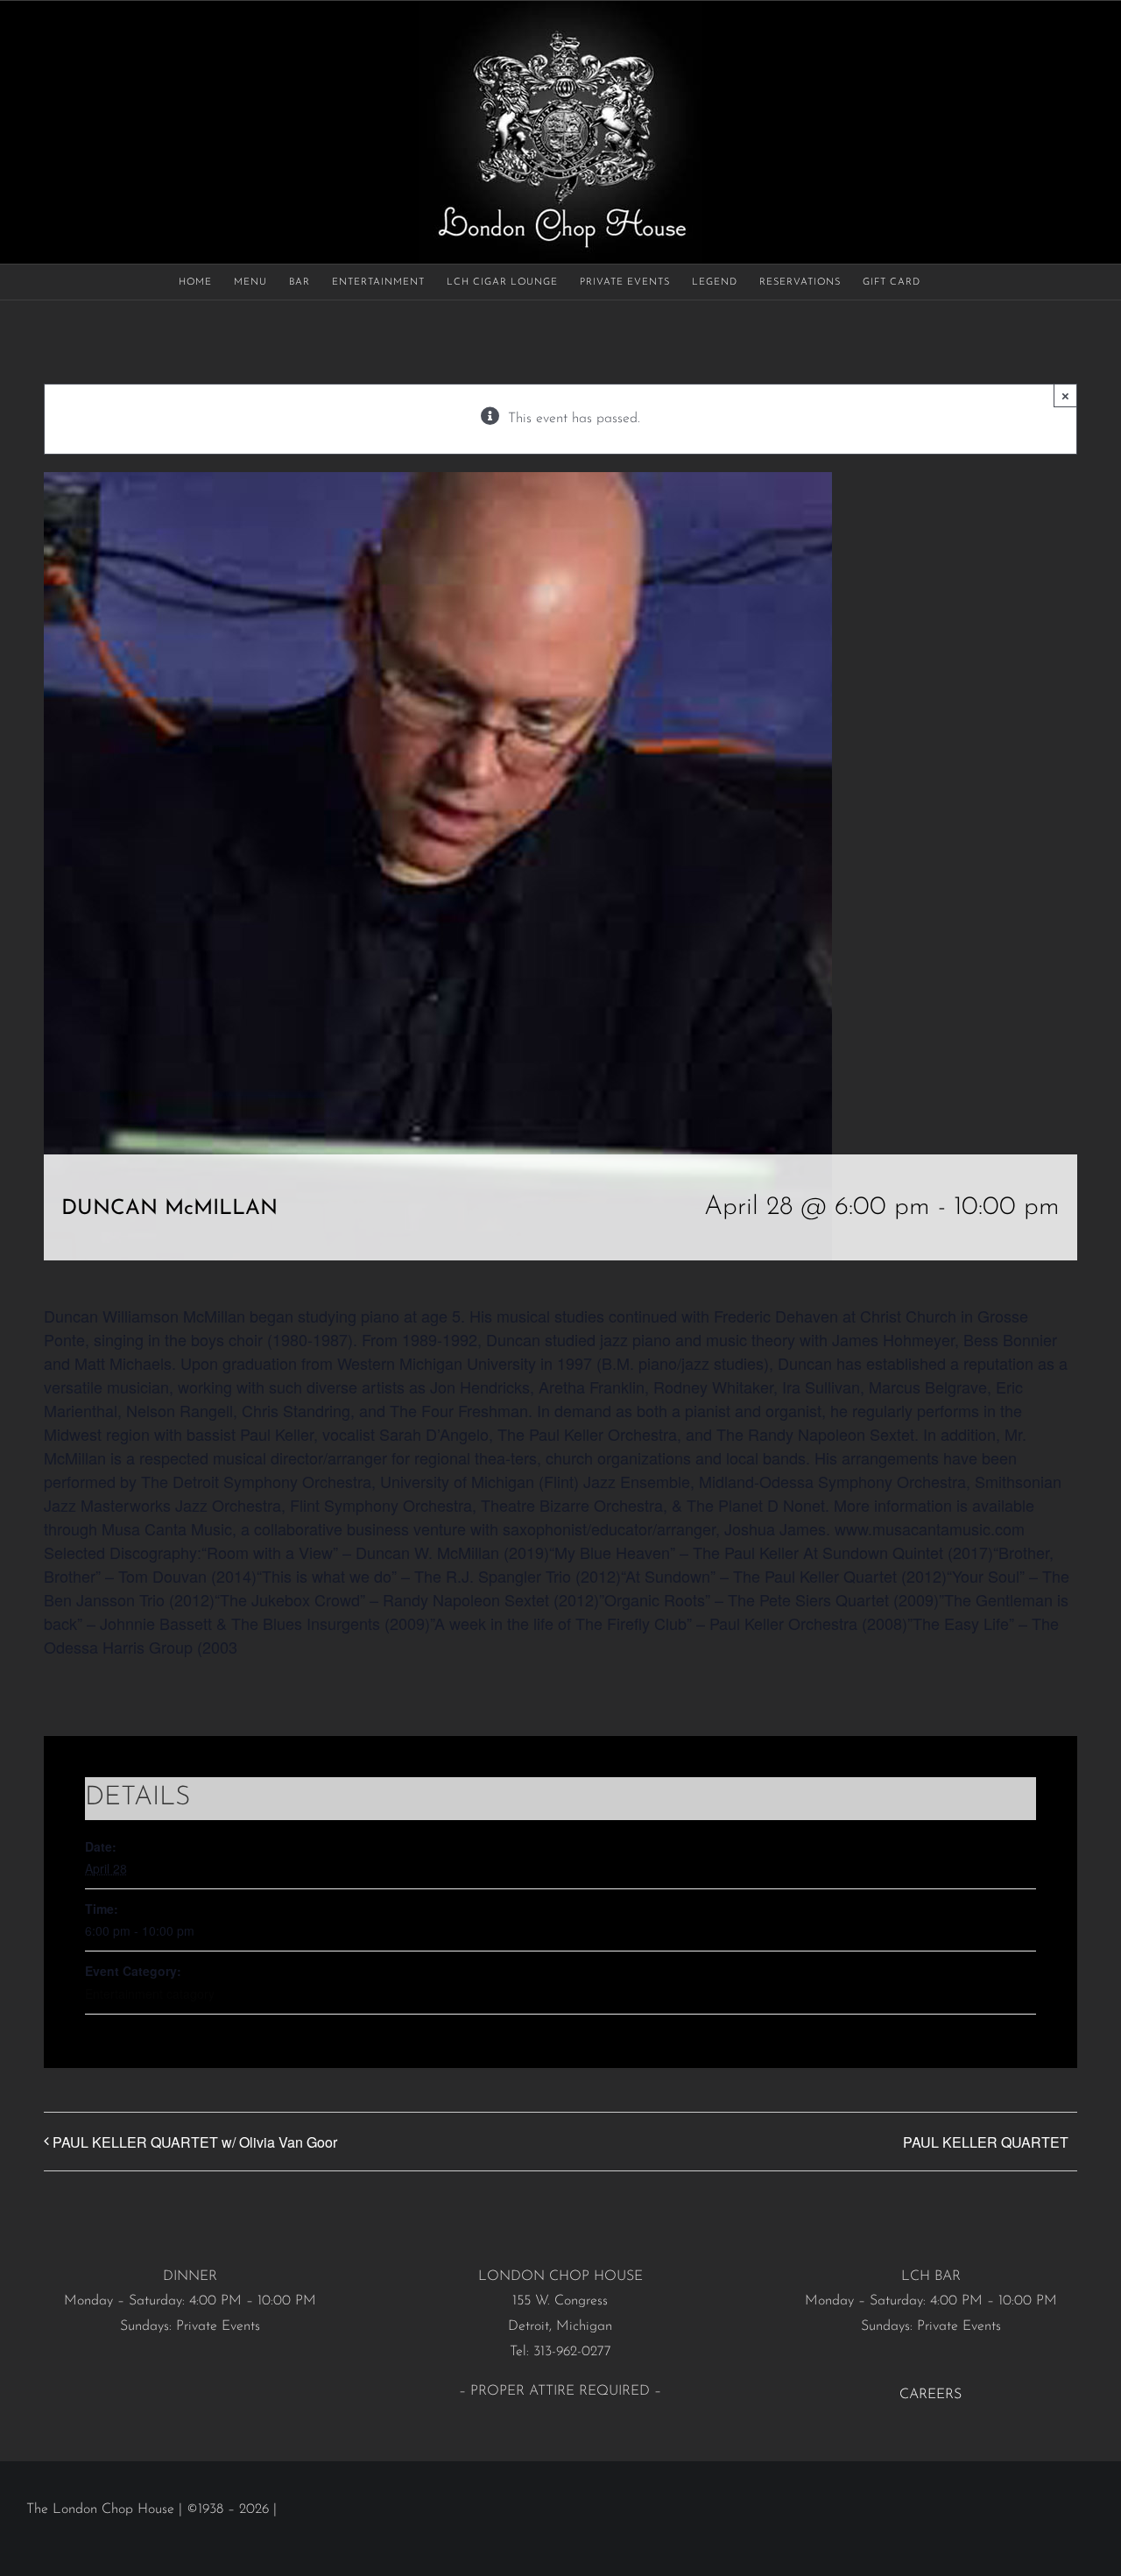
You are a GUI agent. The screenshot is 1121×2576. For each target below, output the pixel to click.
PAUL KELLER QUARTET (986, 2142)
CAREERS (931, 2395)
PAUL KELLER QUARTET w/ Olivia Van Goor (195, 2142)
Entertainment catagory (150, 1994)
